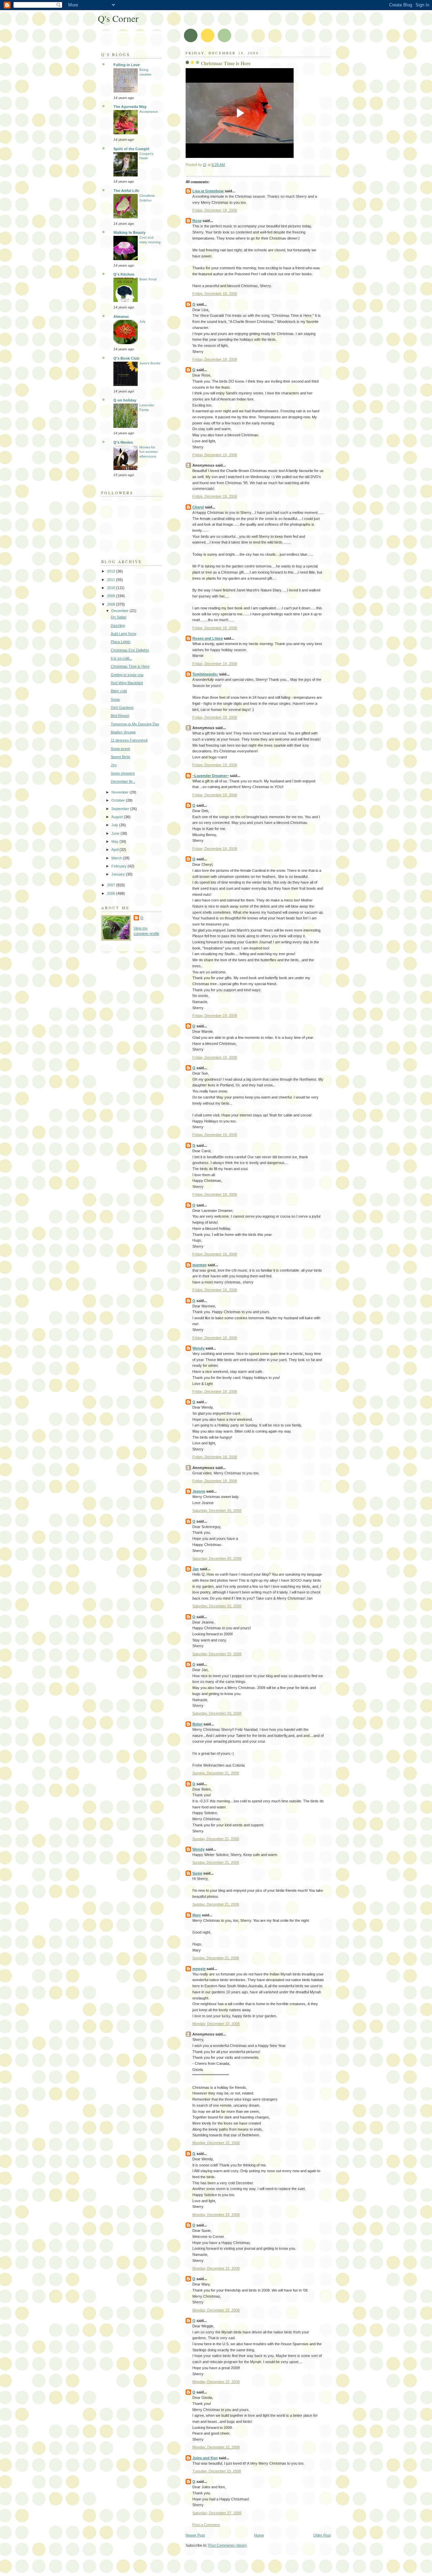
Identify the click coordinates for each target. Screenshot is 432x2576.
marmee (199, 1265)
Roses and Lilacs (208, 638)
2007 (112, 885)
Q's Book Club (126, 358)
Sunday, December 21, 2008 (216, 1773)
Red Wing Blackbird (127, 683)
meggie (199, 1969)
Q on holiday (125, 400)
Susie (197, 1873)
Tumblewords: (205, 674)
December (120, 611)
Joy (114, 765)
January (119, 874)
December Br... (123, 781)
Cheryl (198, 507)
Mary (197, 1915)
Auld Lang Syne (124, 634)
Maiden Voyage (123, 732)
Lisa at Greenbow (208, 191)
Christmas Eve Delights (130, 650)
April (115, 850)
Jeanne (199, 1491)
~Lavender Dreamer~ (211, 776)
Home (259, 2535)
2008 (112, 604)
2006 (112, 893)
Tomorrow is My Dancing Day (135, 724)
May (115, 841)
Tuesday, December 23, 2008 (217, 2471)
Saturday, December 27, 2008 (217, 2513)
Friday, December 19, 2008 (215, 210)
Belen (197, 1724)
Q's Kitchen (124, 274)
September (121, 809)
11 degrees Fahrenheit (129, 740)
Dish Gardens (122, 708)
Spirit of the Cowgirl (131, 149)
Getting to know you (127, 675)
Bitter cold (119, 691)
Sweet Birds (120, 757)
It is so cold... (122, 658)
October (119, 800)
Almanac (121, 316)
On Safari (118, 617)
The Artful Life (126, 191)
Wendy (198, 1348)
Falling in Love (127, 65)
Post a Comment (206, 2525)
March (117, 858)
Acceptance (149, 112)
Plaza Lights (121, 642)
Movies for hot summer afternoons (148, 452)
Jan (196, 1569)
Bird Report (120, 716)
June (116, 833)
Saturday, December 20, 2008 (217, 1511)
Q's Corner (118, 18)
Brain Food (148, 279)
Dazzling (118, 626)
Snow (115, 699)
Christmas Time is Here (130, 666)
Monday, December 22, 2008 (216, 2024)
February (119, 866)
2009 (112, 596)
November (120, 792)
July (142, 321)
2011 (112, 580)
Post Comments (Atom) (227, 2545)
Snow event (120, 749)
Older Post (322, 2535)
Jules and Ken (205, 2458)
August (118, 817)
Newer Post (195, 2535)
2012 (112, 571)
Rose (197, 221)
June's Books (150, 363)
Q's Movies (123, 442)
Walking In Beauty (129, 232)
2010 (112, 588)
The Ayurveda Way (130, 107)
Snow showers (123, 773)
